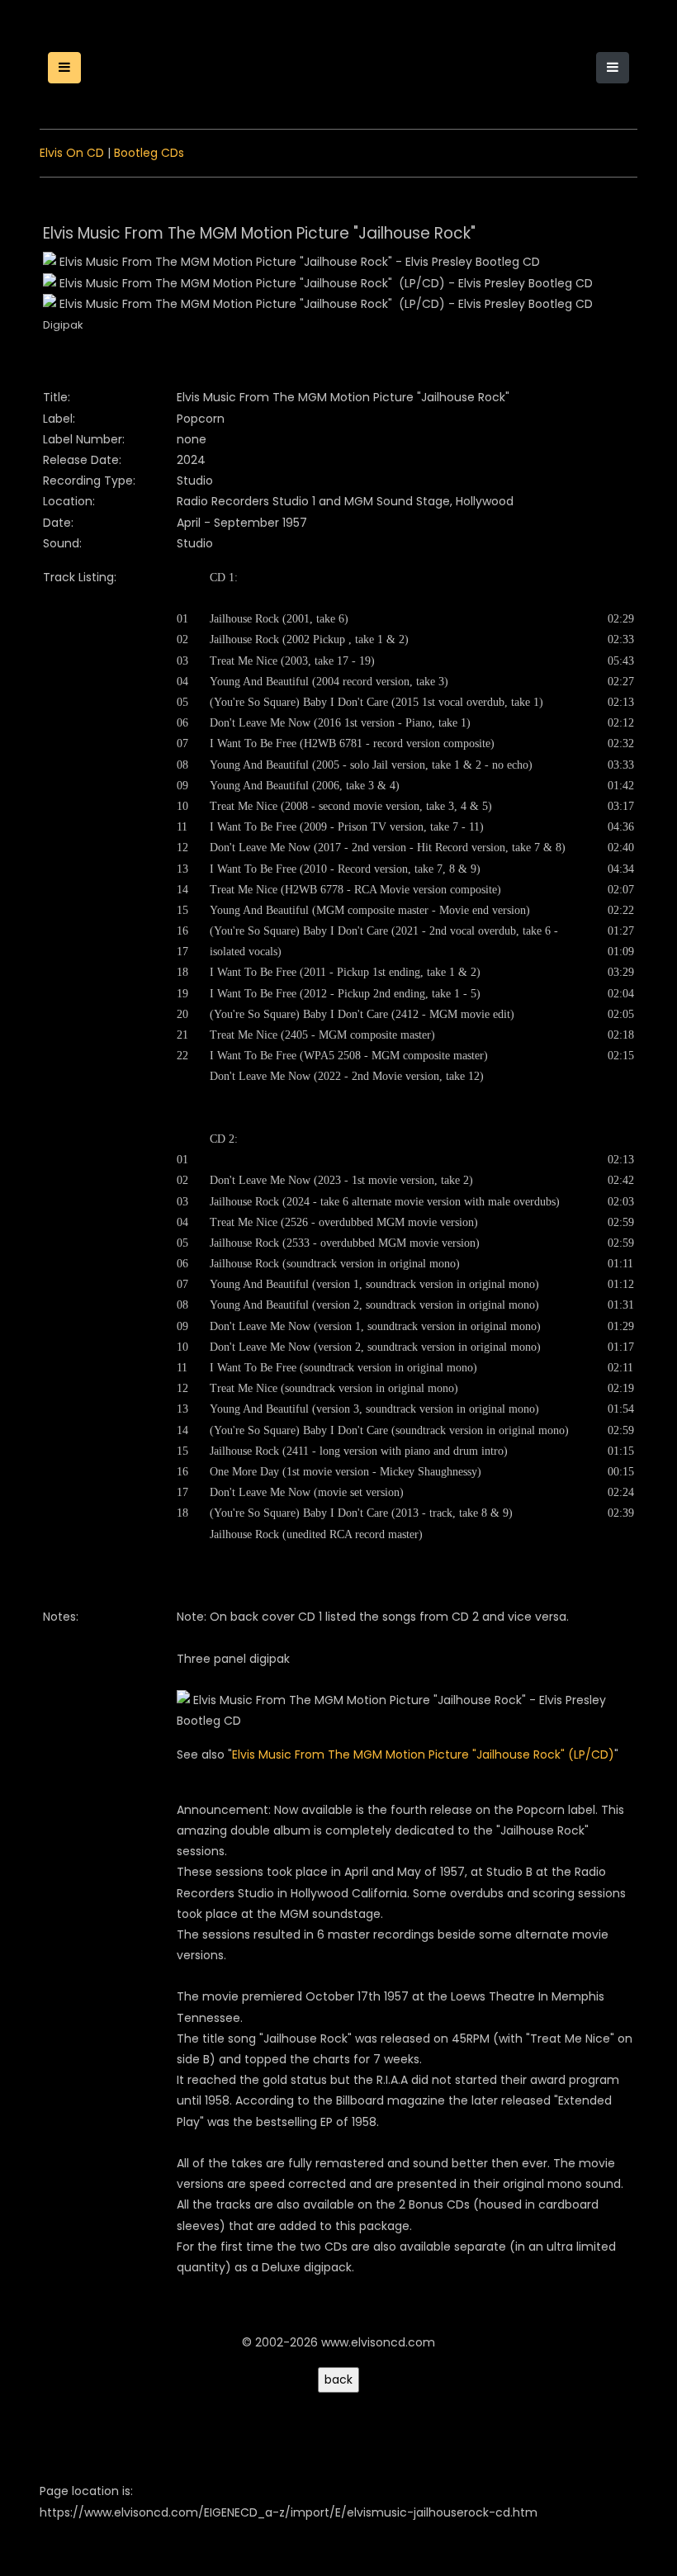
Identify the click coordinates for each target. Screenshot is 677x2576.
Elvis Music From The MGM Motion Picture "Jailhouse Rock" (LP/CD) (423, 1754)
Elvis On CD (72, 153)
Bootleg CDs (149, 153)
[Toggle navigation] (613, 68)
